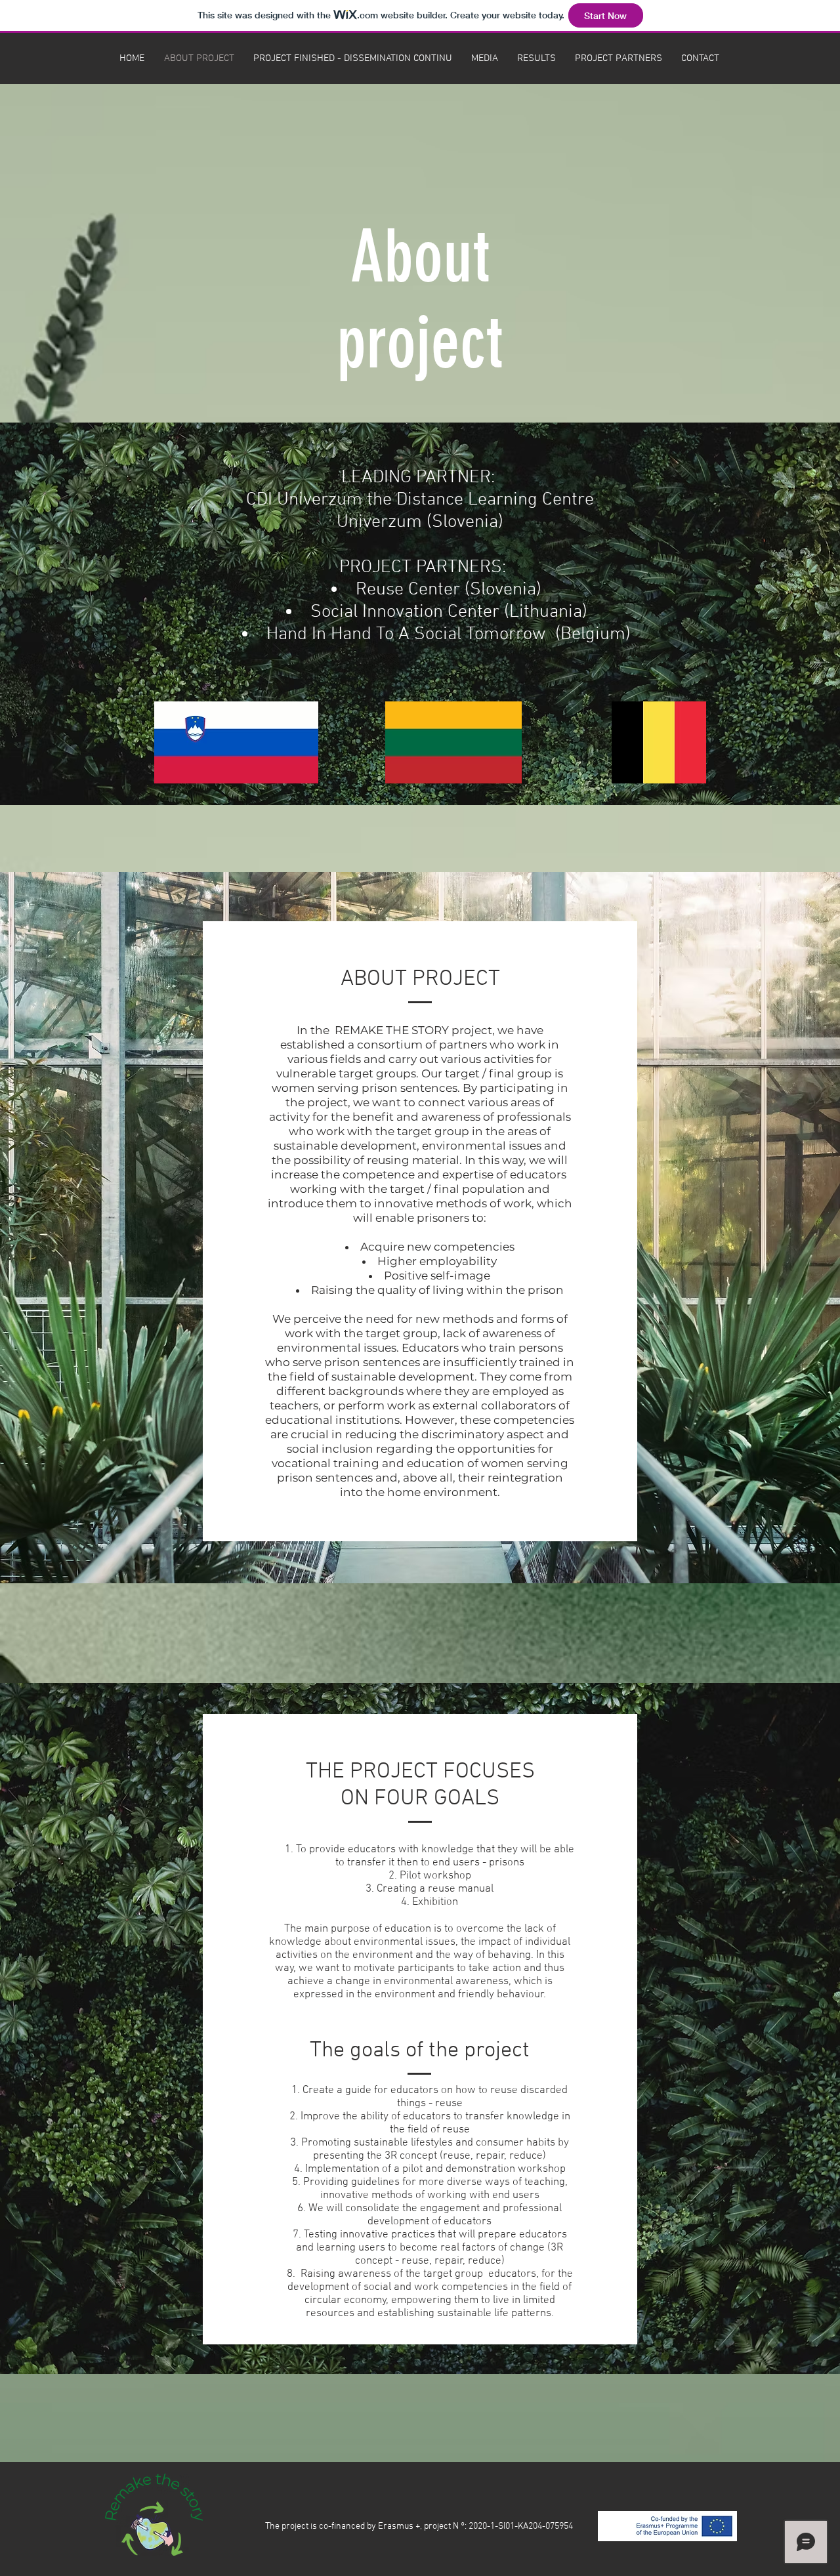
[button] (484, 58)
